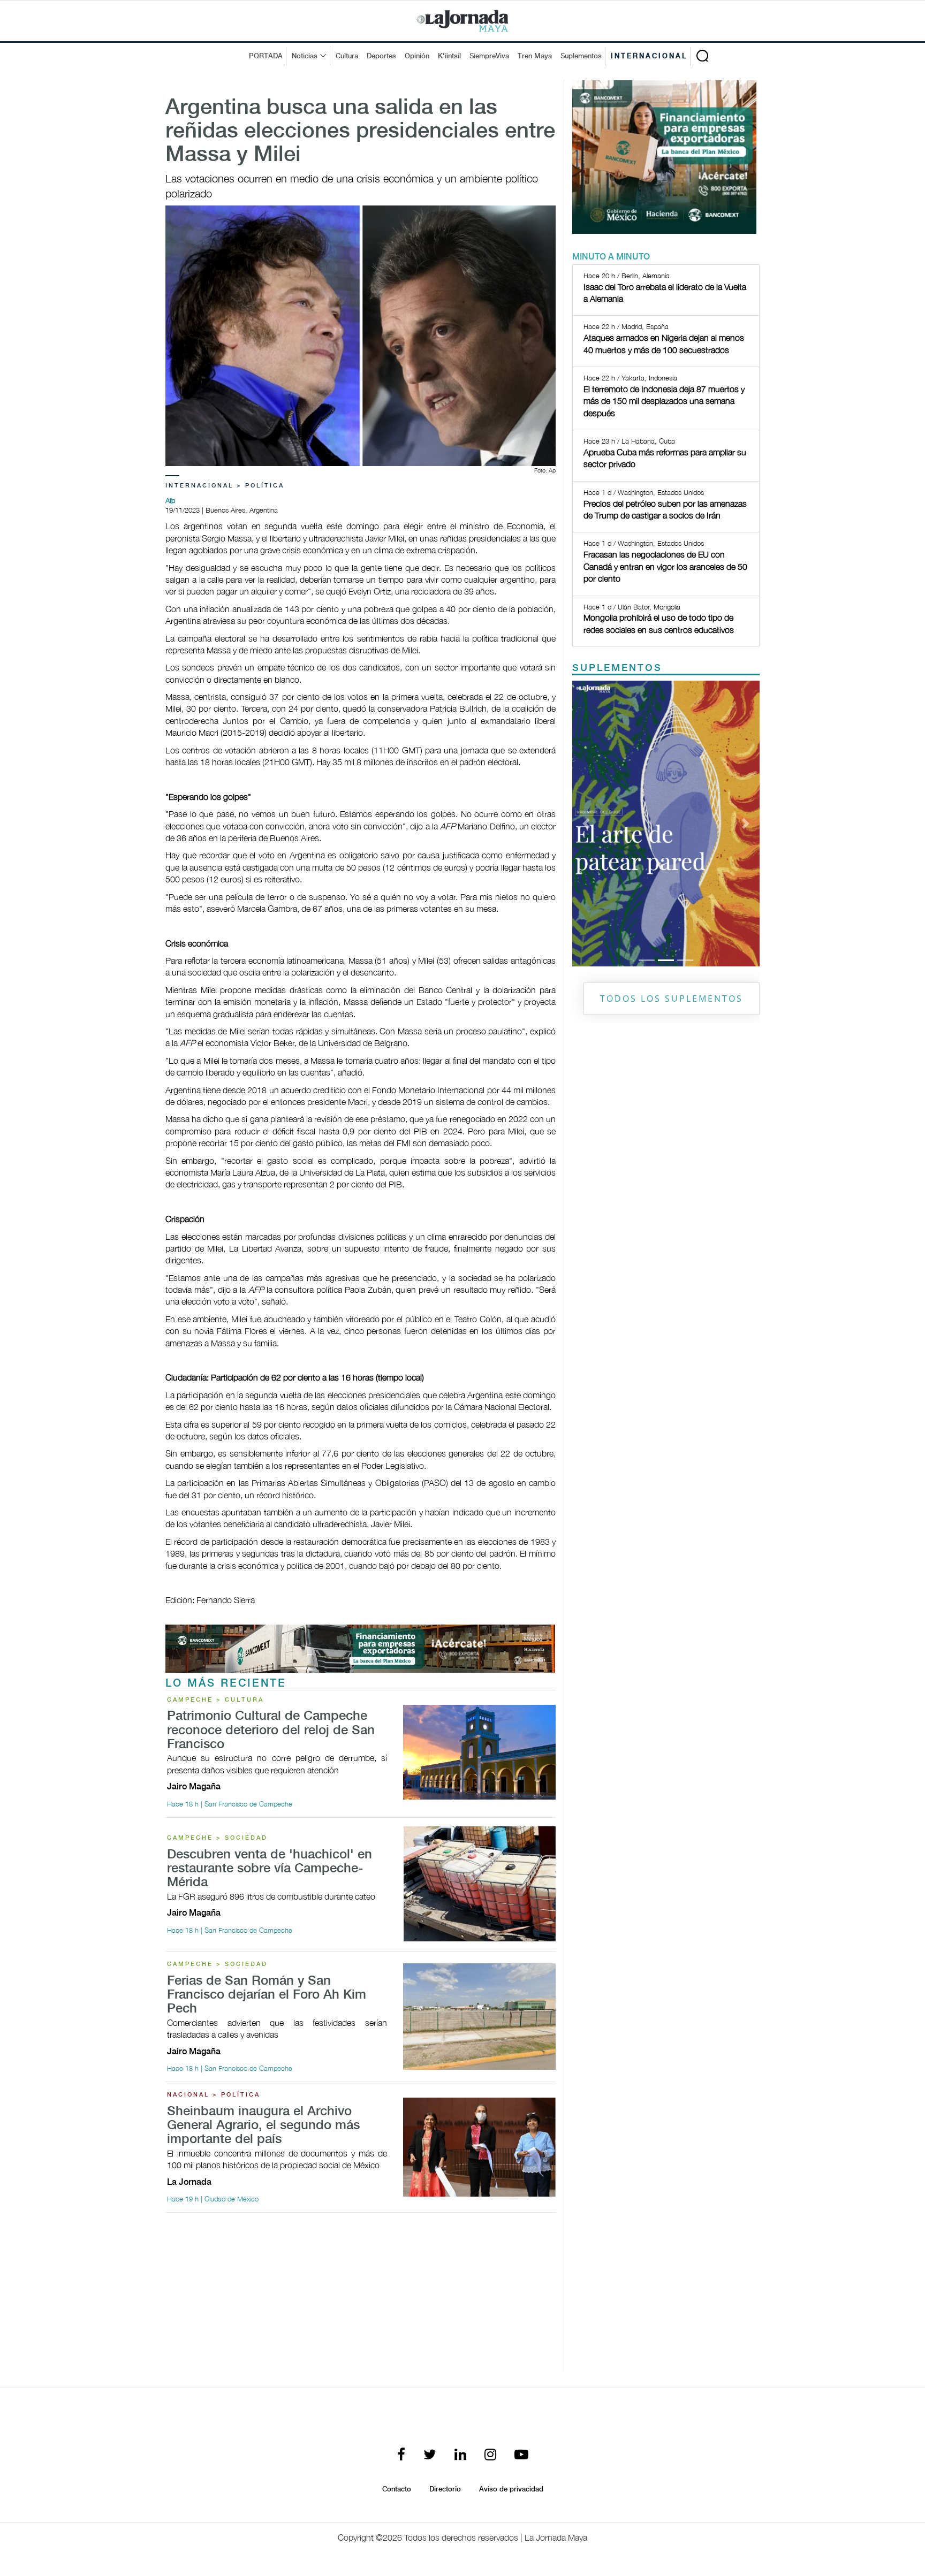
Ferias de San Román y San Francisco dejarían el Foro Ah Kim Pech (267, 1995)
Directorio (445, 2489)
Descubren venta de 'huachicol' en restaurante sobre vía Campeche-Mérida (270, 1869)
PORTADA (266, 56)
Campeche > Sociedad (217, 1838)
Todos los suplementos (672, 999)
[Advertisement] (361, 2296)
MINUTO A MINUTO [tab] (611, 257)
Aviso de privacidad (511, 2489)
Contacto (397, 2489)
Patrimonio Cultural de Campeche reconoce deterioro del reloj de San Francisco (271, 1731)
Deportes (381, 56)
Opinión (417, 56)
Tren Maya (535, 56)
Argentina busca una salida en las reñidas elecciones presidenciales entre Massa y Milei (360, 132)
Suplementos (581, 56)
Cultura (347, 56)
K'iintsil (449, 56)
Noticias (305, 56)
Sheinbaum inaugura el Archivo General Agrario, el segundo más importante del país (263, 2126)
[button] (586, 824)
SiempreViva (489, 56)
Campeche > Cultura (215, 1700)
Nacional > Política (214, 2095)
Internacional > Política (225, 486)
